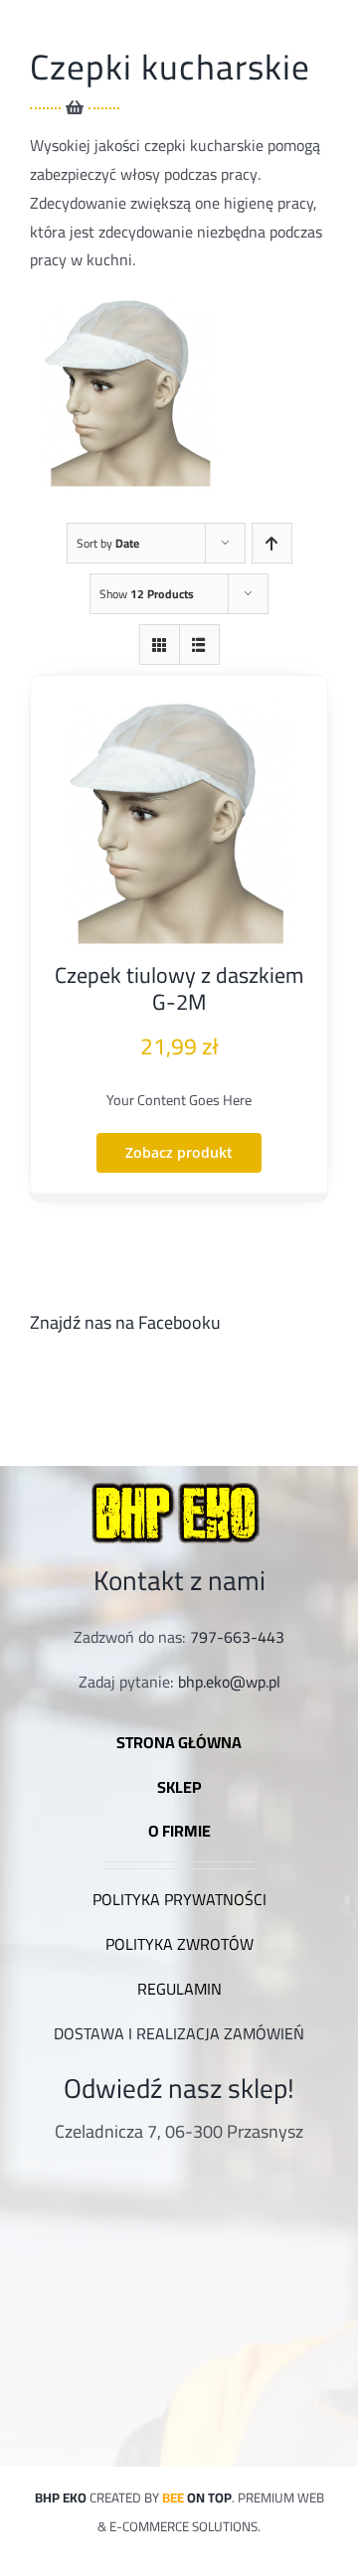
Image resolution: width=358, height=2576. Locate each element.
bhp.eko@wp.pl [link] (229, 1682)
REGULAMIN (179, 1989)
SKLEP (179, 1787)
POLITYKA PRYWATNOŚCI (179, 1899)
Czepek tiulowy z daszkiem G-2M (179, 988)
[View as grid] (160, 644)
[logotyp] (179, 1482)
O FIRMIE (179, 1831)
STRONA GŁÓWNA (179, 1742)
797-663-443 (237, 1637)
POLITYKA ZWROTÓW (179, 1944)
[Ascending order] (272, 543)
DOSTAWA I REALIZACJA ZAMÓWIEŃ (179, 2033)
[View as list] (199, 644)
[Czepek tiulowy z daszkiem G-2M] (179, 824)
